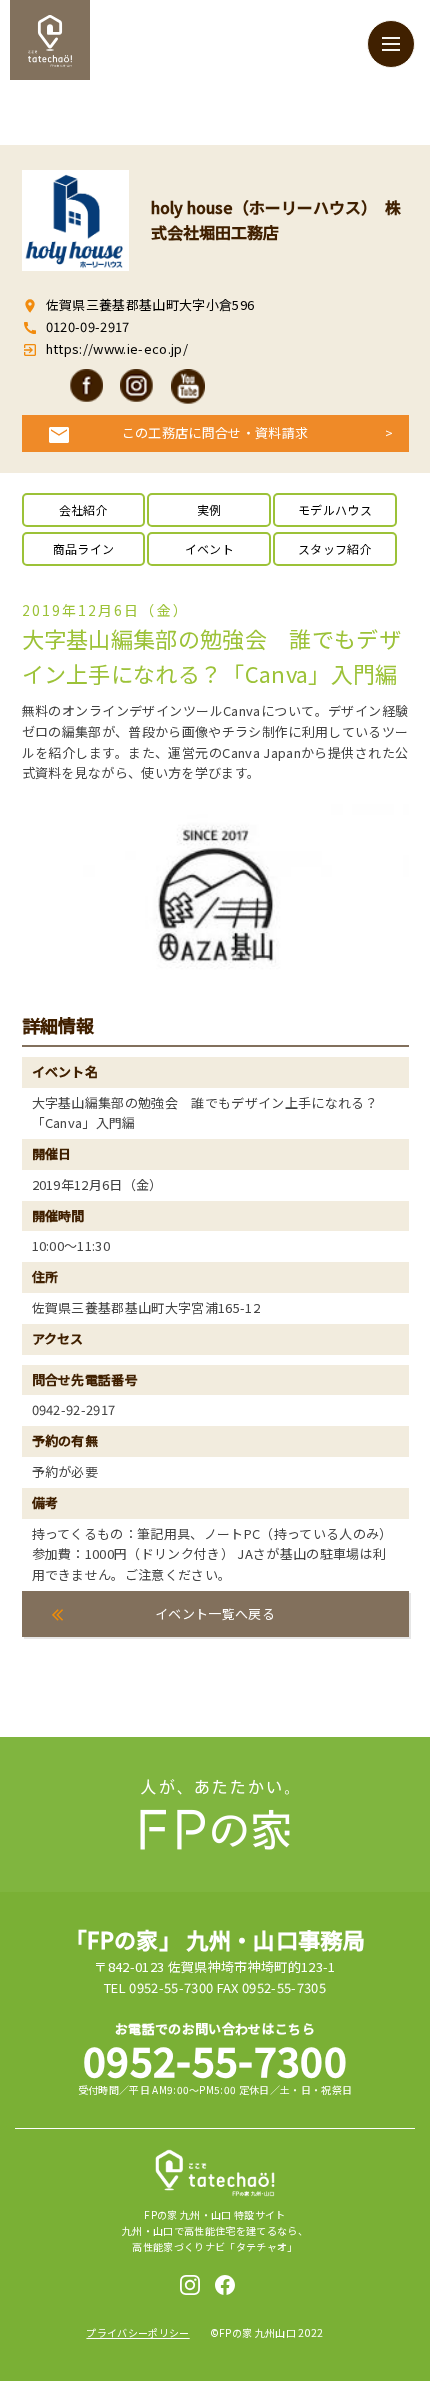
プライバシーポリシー (137, 2332)
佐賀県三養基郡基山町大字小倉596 (150, 304)
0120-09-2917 (88, 326)
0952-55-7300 (215, 2060)
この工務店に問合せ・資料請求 (215, 432)
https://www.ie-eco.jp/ (115, 348)
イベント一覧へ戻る (215, 1613)
